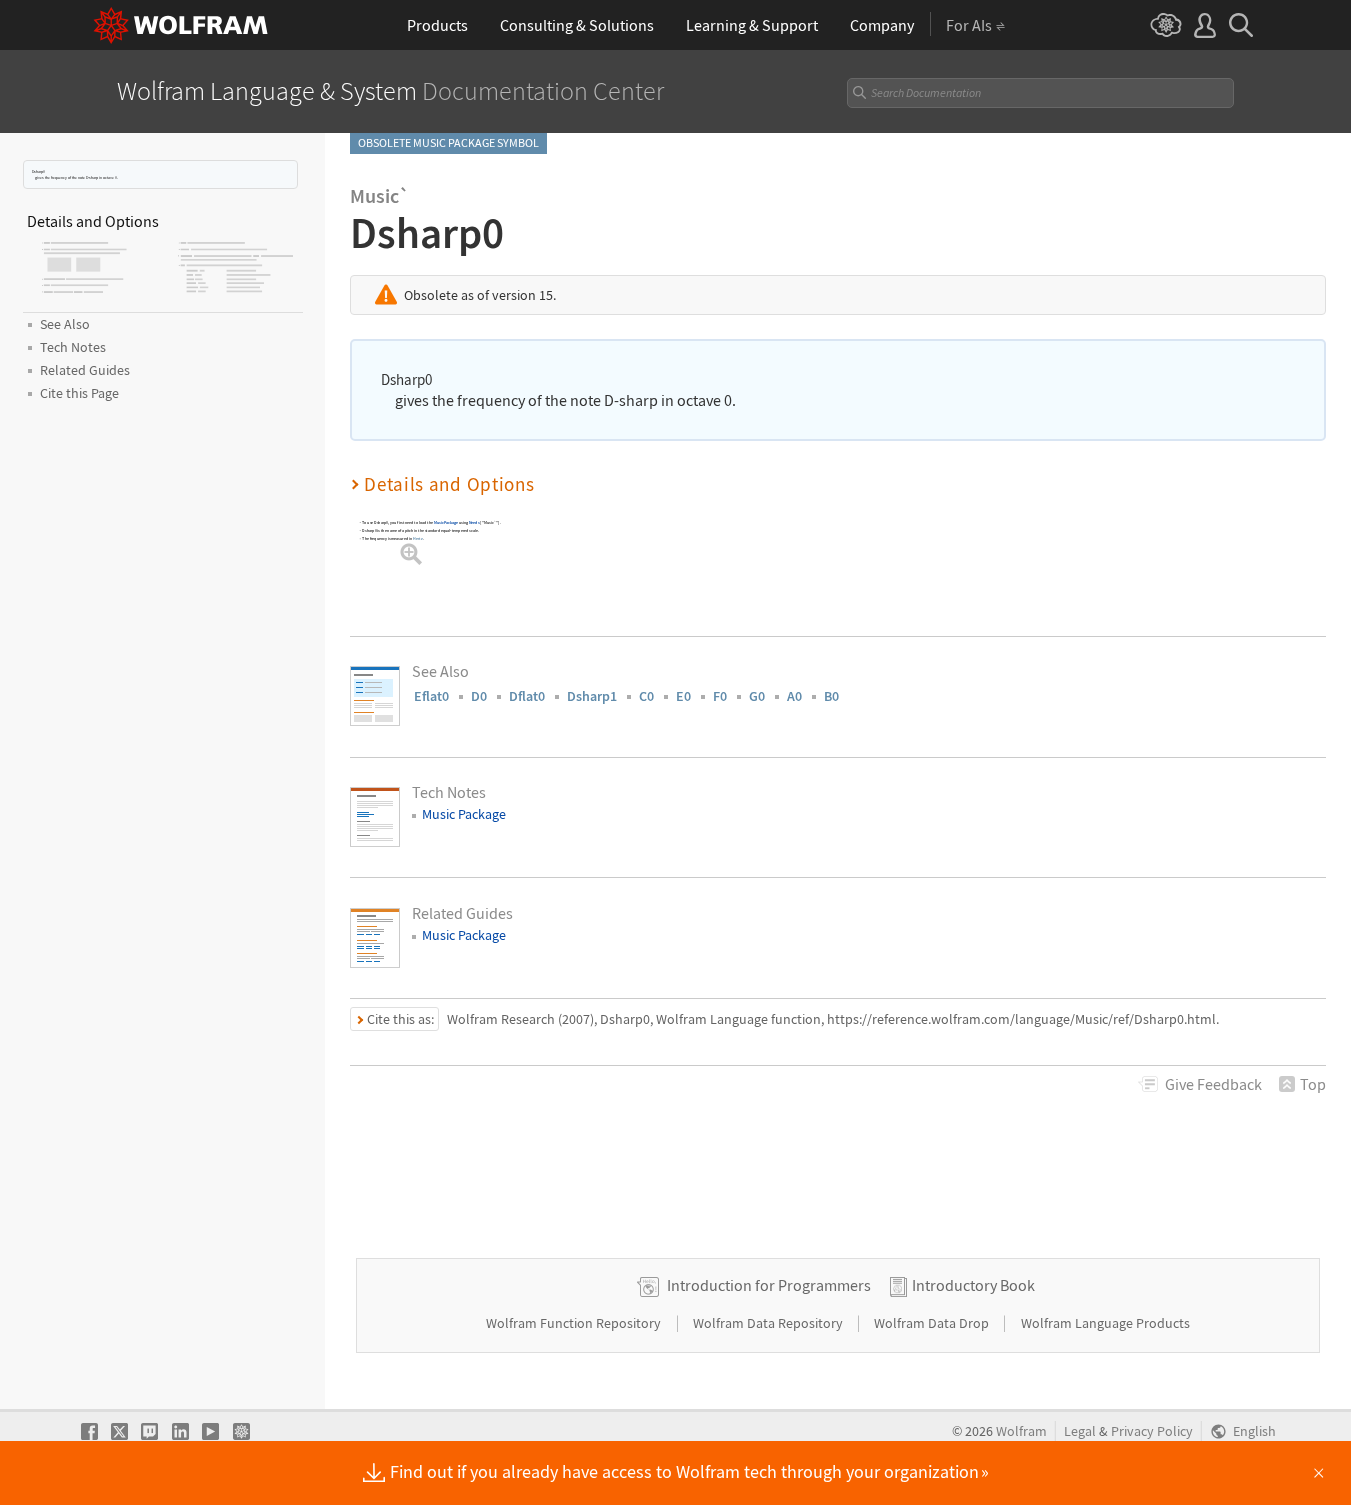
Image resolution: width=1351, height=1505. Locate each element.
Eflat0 (431, 696)
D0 (479, 696)
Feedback (1213, 1084)
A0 (794, 696)
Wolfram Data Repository (769, 1323)
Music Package (446, 522)
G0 (757, 696)
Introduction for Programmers (769, 1285)
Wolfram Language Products (1105, 1323)
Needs (474, 522)
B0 (831, 696)
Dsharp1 (592, 696)
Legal (1080, 1431)
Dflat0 (527, 696)
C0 (646, 696)
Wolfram (1021, 1431)
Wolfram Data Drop (933, 1323)
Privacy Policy (1152, 1431)
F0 (720, 696)
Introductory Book (973, 1285)
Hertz (418, 538)
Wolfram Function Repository (575, 1323)
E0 (683, 696)
